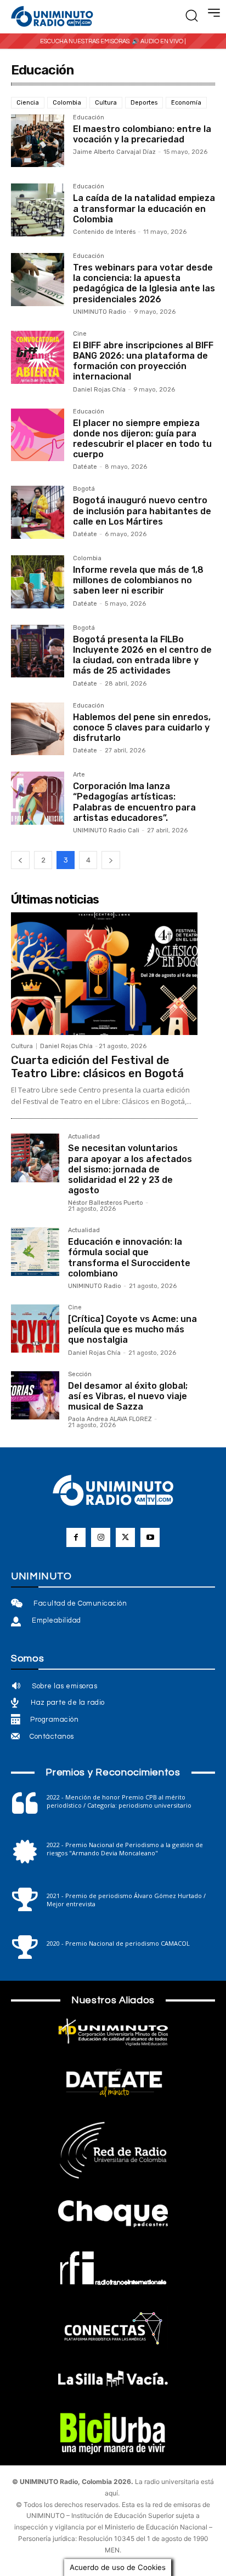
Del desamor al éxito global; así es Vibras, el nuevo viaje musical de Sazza (128, 1396)
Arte (79, 775)
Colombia (67, 103)
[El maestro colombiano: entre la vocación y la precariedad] (38, 141)
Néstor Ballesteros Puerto (106, 1203)
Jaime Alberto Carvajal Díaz (114, 152)
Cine (80, 334)
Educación (89, 118)
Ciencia (28, 103)
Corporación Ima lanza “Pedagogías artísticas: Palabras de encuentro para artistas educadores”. (134, 802)
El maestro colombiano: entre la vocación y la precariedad (142, 134)
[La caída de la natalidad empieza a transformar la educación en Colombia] (38, 210)
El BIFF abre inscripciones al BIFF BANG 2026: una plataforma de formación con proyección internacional (143, 361)
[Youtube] (150, 1537)
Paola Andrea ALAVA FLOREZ (110, 1419)
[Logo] (52, 17)
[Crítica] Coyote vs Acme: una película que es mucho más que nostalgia (132, 1329)
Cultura (106, 103)
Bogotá (84, 489)
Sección (80, 1375)
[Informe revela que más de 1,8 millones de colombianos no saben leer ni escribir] (38, 582)
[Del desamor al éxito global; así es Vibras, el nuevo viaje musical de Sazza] (35, 1395)
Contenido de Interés (104, 232)
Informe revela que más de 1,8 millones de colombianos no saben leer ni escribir (138, 580)
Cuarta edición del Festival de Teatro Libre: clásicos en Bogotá (97, 1067)
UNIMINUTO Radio (100, 312)
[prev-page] (20, 860)
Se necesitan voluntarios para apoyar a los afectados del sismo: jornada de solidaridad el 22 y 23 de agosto (130, 1169)
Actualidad (84, 1137)
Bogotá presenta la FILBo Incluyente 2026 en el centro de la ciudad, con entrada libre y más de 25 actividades (142, 655)
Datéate (85, 467)
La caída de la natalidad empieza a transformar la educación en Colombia (144, 208)
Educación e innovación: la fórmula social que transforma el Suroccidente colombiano (129, 1258)
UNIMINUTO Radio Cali (106, 830)
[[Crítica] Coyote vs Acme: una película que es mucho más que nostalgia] (35, 1329)
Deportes (144, 103)
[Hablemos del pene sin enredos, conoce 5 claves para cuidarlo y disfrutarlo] (38, 729)
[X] (125, 1537)
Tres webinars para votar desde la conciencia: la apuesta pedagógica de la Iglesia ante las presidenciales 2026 (144, 283)
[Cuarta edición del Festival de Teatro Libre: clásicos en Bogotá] (104, 974)
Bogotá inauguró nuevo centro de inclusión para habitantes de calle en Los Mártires (142, 511)
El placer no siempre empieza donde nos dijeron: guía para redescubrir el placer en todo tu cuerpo (142, 439)
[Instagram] (101, 1537)
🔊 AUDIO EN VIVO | (159, 41)
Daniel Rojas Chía (99, 390)
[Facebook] (76, 1537)
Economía (186, 103)
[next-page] (111, 860)
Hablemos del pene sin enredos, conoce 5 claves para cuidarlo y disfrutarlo (142, 728)
